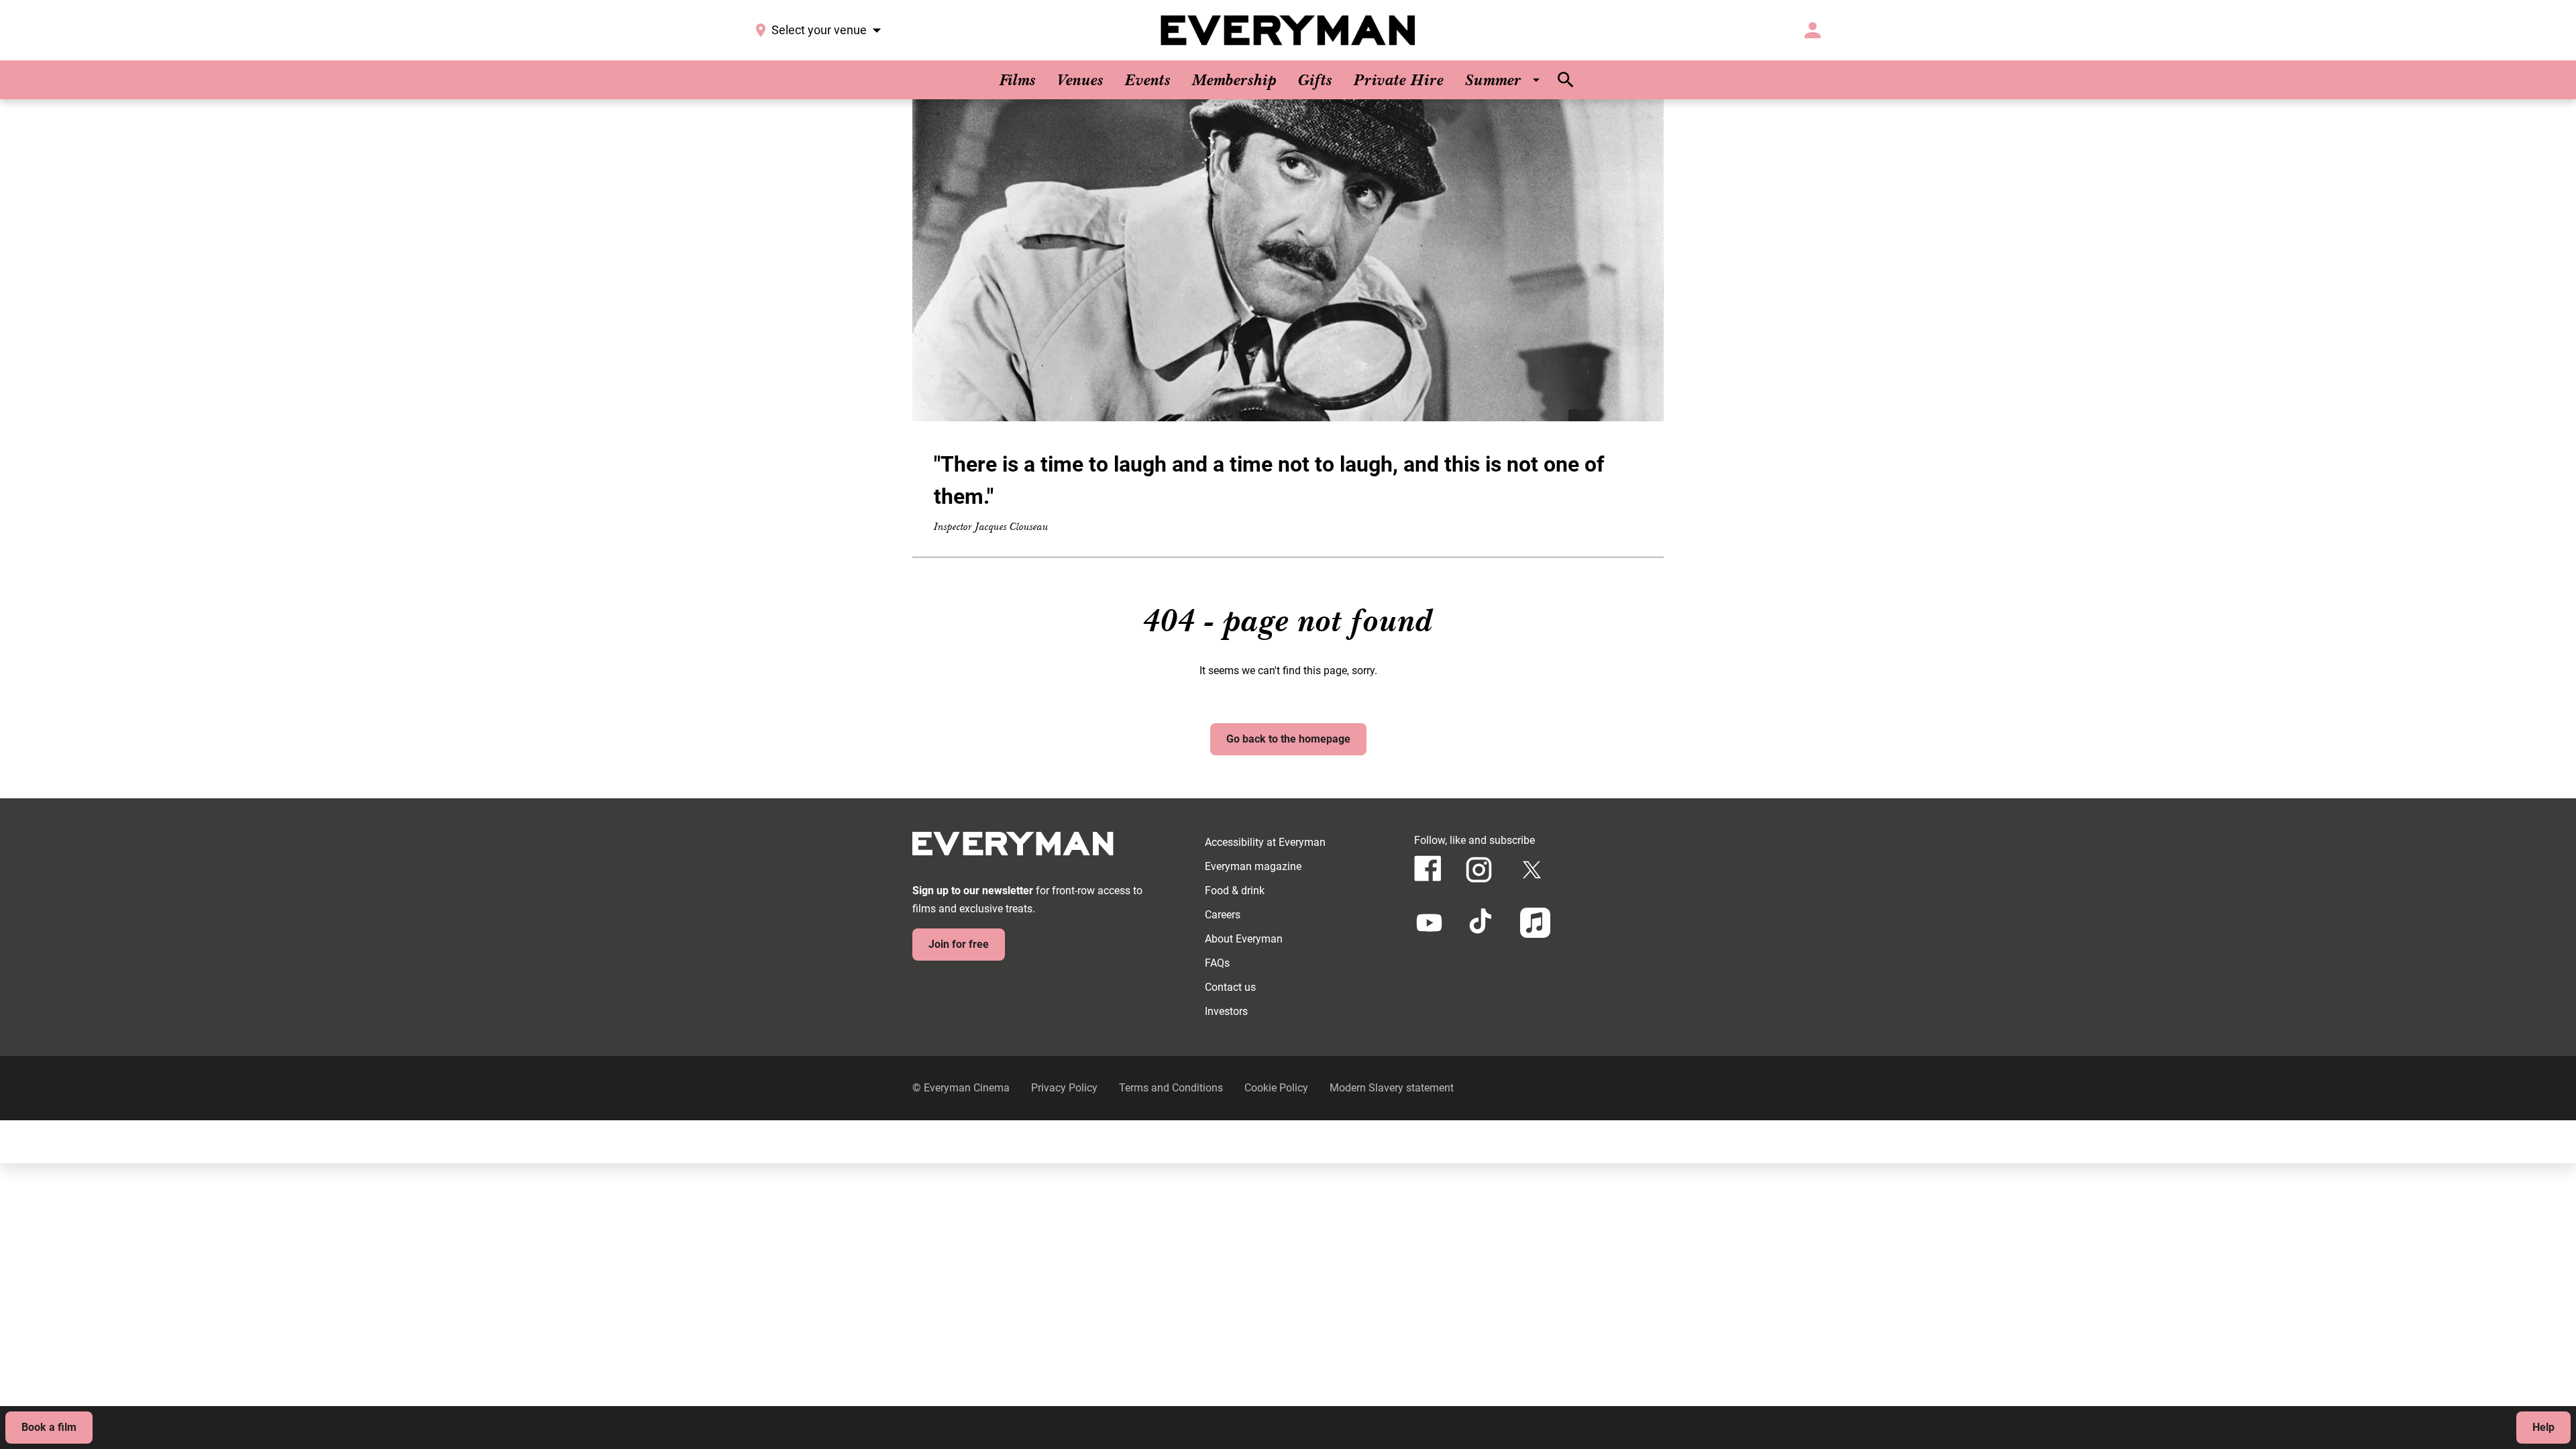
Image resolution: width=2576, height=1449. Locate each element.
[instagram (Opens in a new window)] (1479, 870)
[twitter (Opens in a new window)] (1532, 870)
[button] (1288, 260)
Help (2543, 1427)
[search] (1566, 80)
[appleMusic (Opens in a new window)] (1535, 923)
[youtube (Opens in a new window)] (1429, 923)
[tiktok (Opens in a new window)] (1482, 923)
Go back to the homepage (1288, 739)
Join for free (959, 944)
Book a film (49, 1427)
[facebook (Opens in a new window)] (1428, 868)
